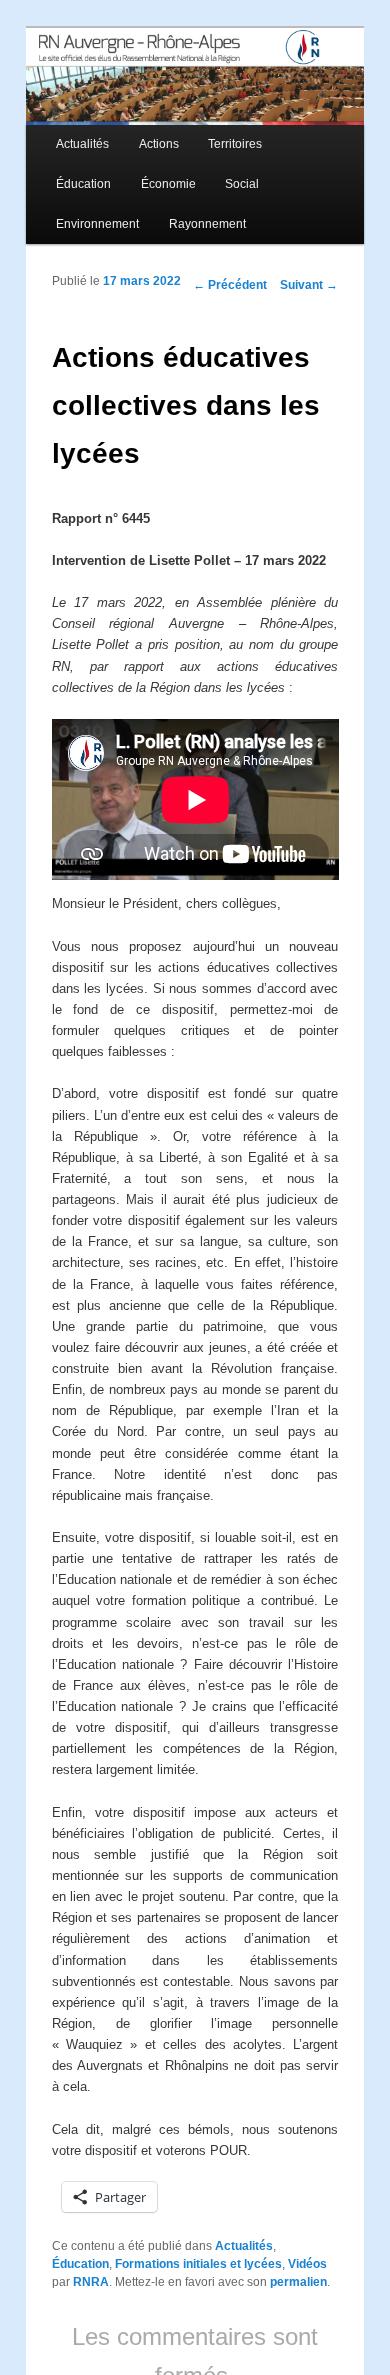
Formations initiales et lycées (198, 2264)
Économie (168, 184)
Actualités (82, 144)
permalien (298, 2282)
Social (242, 184)
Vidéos (307, 2264)
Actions (159, 144)
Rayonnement (207, 224)
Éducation (83, 184)
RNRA (91, 2282)
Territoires (235, 144)
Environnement (97, 224)
